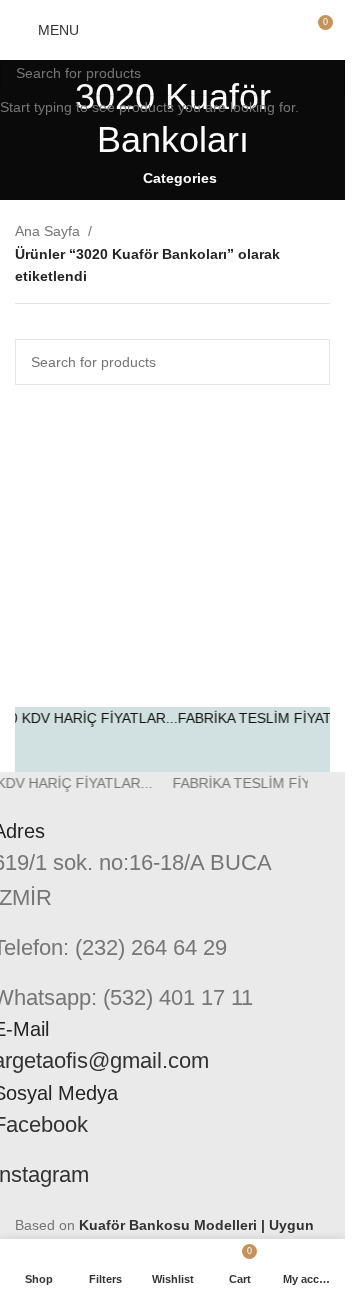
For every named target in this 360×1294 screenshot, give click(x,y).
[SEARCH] (322, 73)
